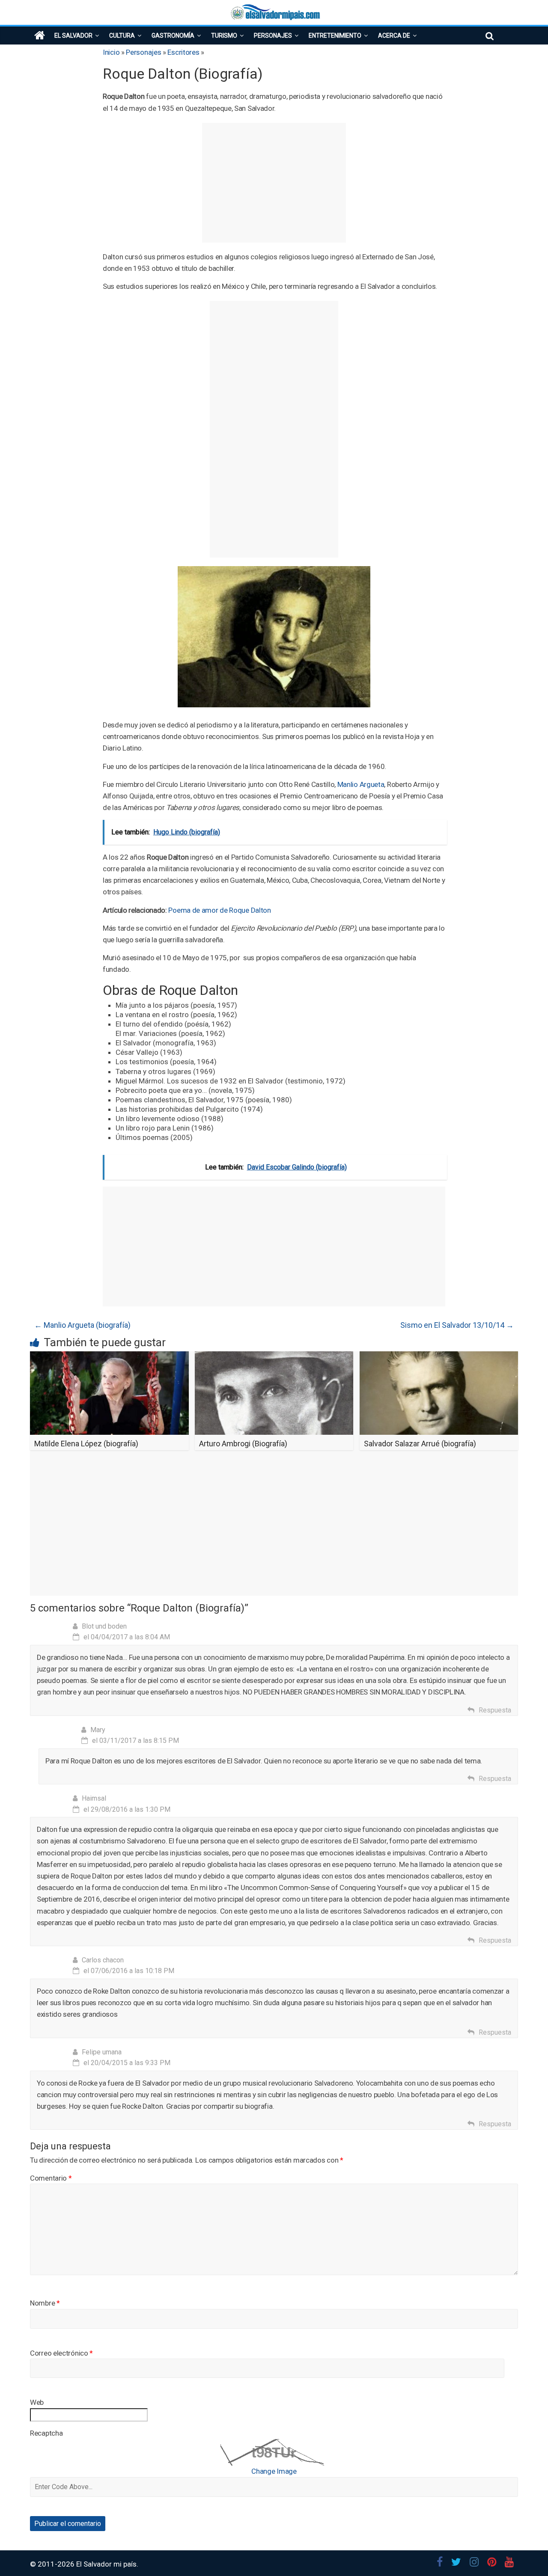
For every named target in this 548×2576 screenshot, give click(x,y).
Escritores (183, 52)
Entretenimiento (335, 36)
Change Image (274, 2471)
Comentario (51, 2178)
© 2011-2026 (53, 2564)
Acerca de (394, 36)
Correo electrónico (61, 2353)
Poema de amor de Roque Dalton (219, 910)
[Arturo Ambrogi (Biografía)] (274, 1357)
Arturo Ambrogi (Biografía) (243, 1444)
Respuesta (495, 1710)
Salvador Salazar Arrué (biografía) (420, 1444)
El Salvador (73, 36)
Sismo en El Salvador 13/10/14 (457, 1325)
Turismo (224, 36)
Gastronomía (173, 36)
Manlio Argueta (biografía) (82, 1325)
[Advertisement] (274, 183)
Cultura (122, 36)
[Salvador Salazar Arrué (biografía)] (439, 1357)
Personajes (273, 36)
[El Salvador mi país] (40, 36)
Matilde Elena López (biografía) (86, 1444)
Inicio (111, 52)
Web (37, 2402)
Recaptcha (46, 2433)
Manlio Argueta (361, 784)
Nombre (45, 2303)
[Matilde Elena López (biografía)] (109, 1357)
